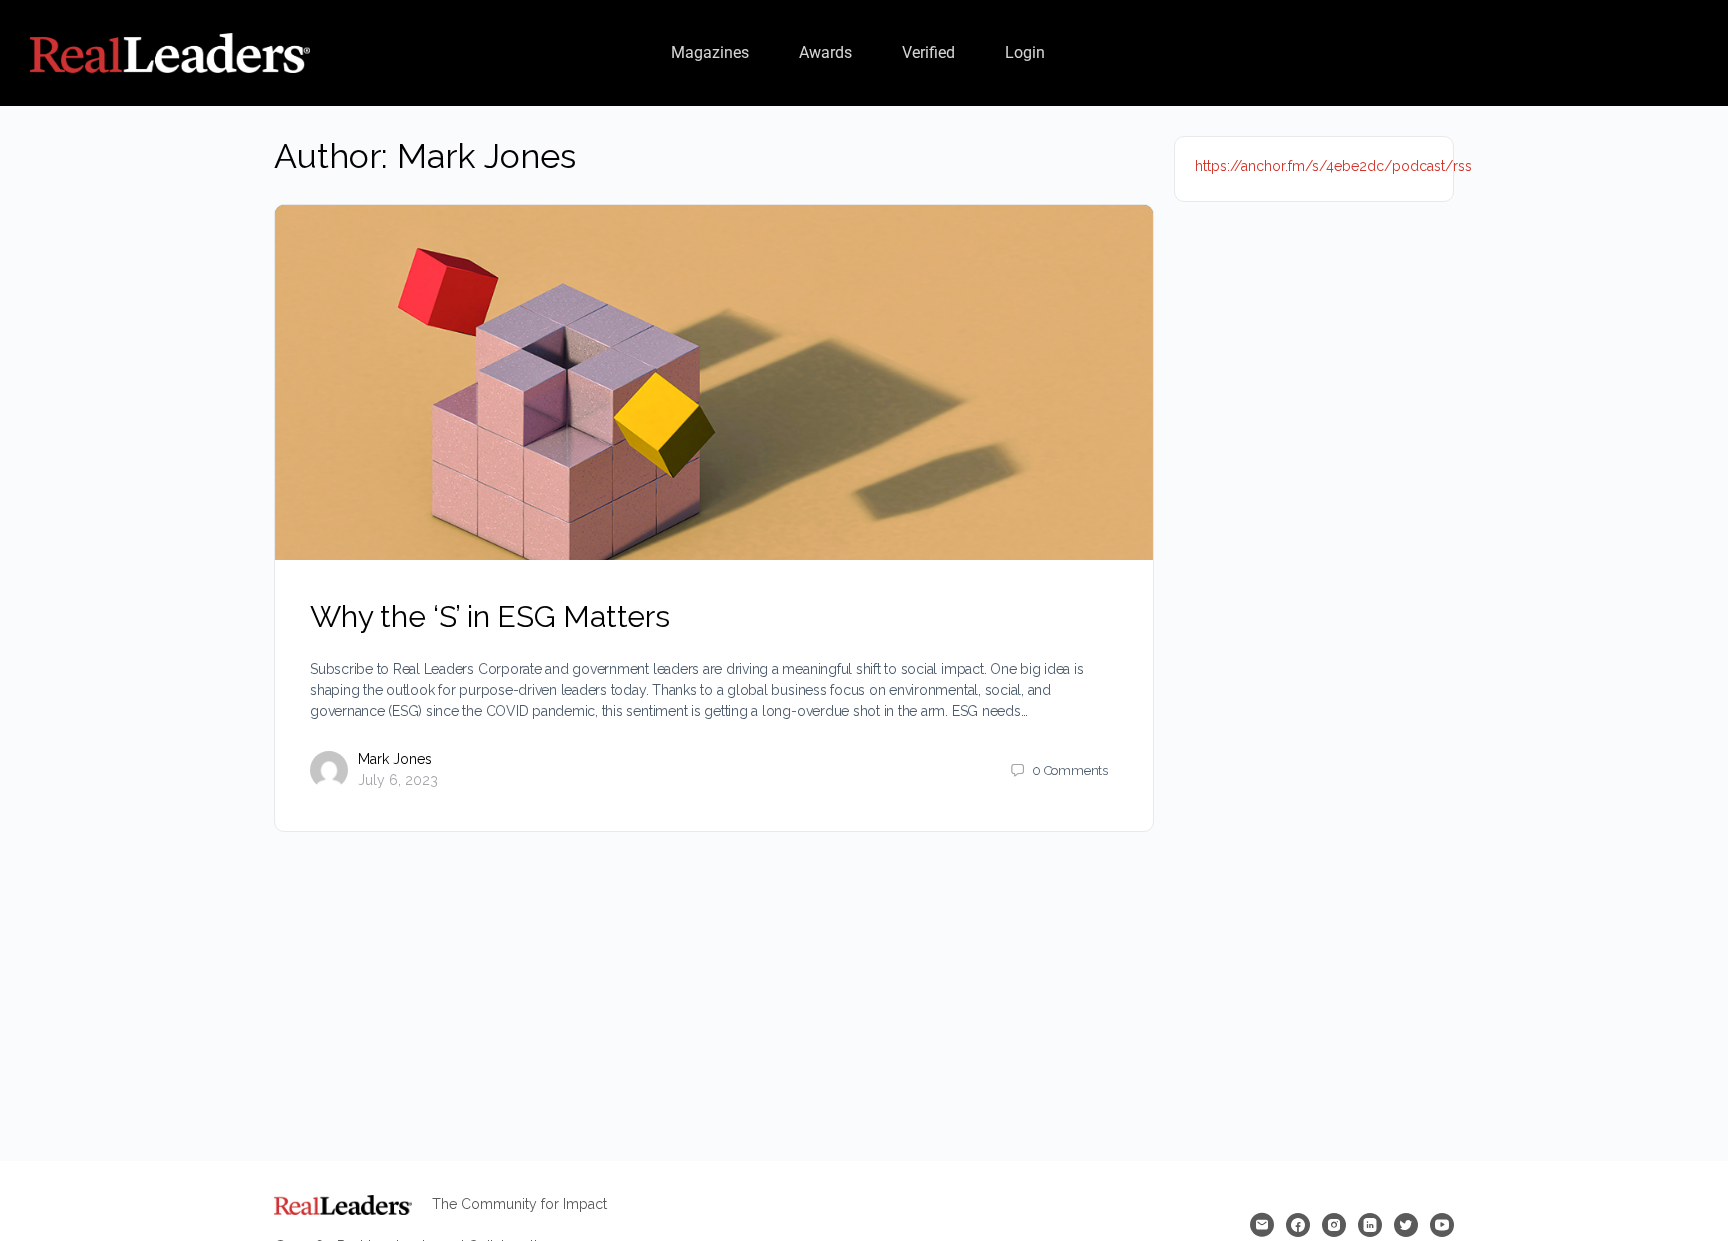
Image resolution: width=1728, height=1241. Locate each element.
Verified (928, 52)
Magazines (710, 52)
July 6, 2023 (398, 780)
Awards (825, 52)
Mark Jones (395, 759)
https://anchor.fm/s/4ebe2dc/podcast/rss (1333, 166)
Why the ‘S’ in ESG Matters (490, 616)
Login (1025, 52)
